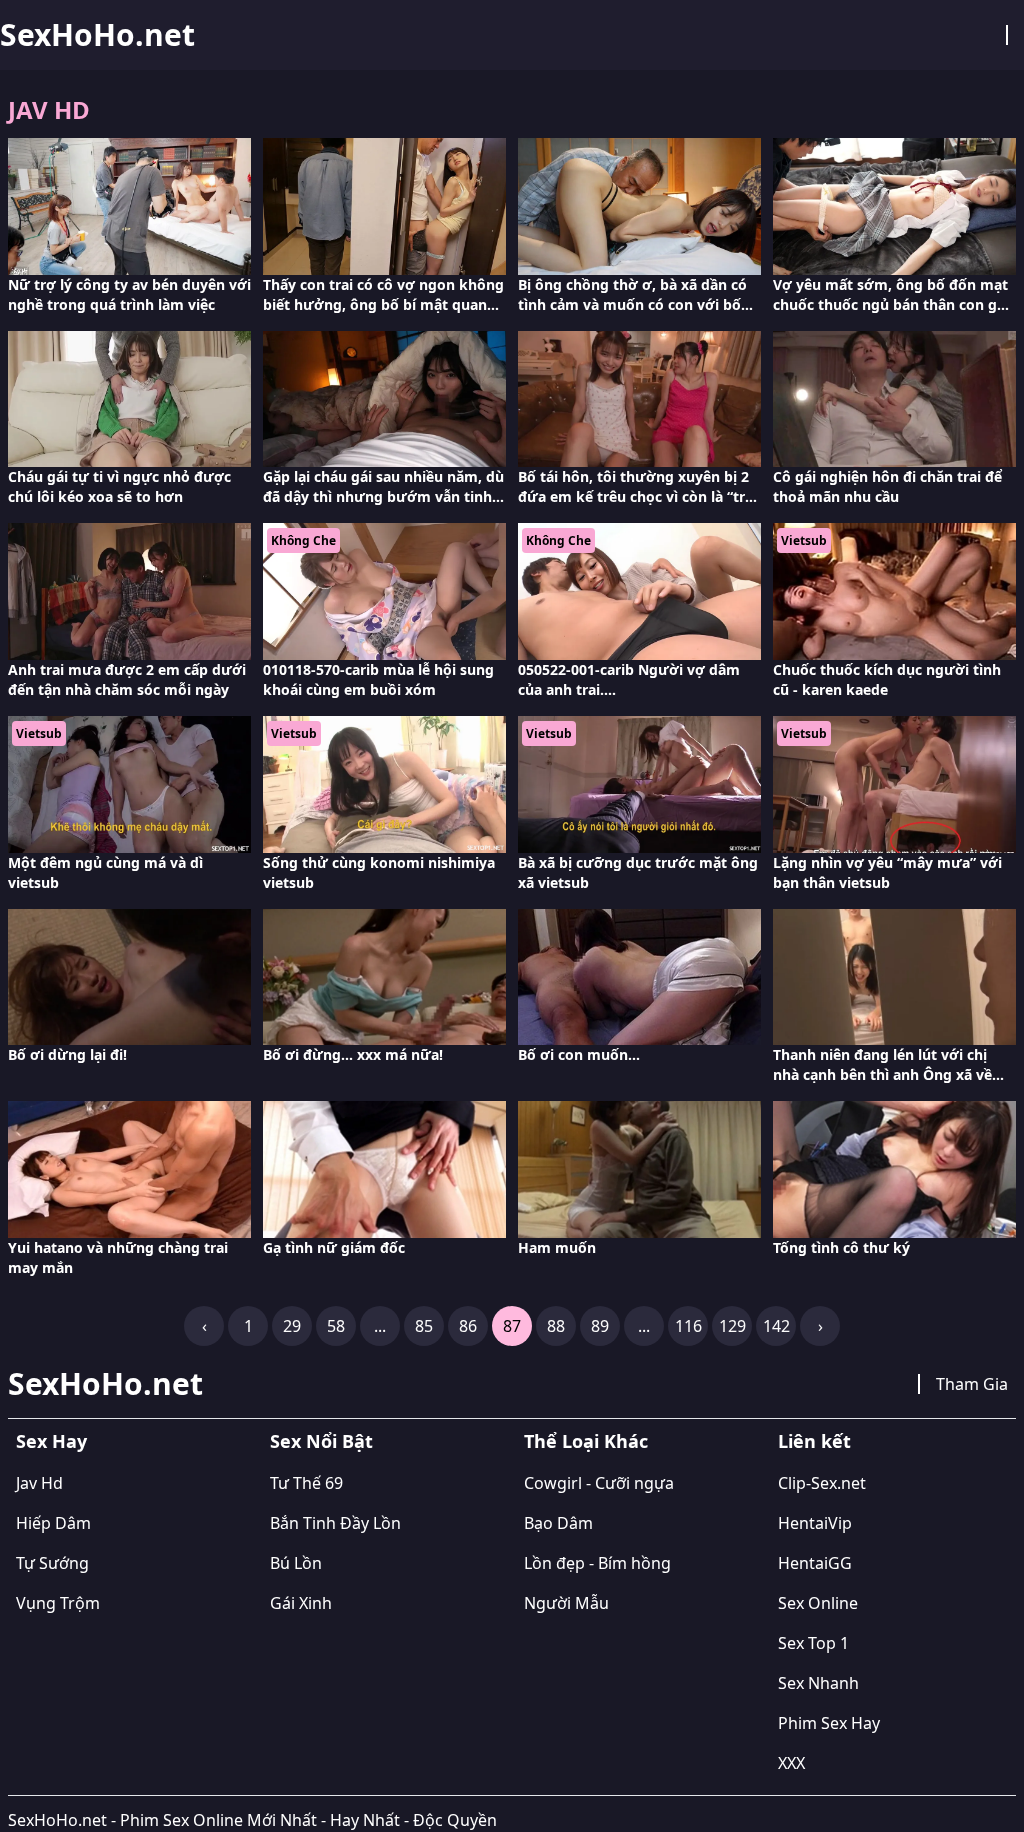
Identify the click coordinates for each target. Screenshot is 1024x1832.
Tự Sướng (52, 1563)
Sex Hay (51, 1441)
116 (688, 1326)
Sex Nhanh (818, 1683)
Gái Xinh (301, 1603)
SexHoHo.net (97, 35)
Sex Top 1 (813, 1643)
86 (468, 1326)
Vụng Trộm (58, 1603)
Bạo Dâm (558, 1523)
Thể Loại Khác (586, 1441)
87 (512, 1326)
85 (424, 1326)
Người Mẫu (566, 1603)
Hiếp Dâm (53, 1523)
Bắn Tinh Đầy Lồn (335, 1523)
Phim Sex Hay (829, 1723)
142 (776, 1326)
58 (336, 1326)
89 (600, 1326)
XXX (791, 1763)
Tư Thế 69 (306, 1483)
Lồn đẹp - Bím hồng (597, 1563)
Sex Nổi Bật (321, 1441)
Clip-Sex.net (822, 1483)
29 (292, 1326)
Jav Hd (39, 1483)
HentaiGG (815, 1563)
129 (732, 1326)
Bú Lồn (296, 1563)
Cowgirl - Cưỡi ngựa (599, 1483)
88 (556, 1326)
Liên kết (814, 1441)
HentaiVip (815, 1523)
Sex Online (818, 1603)
